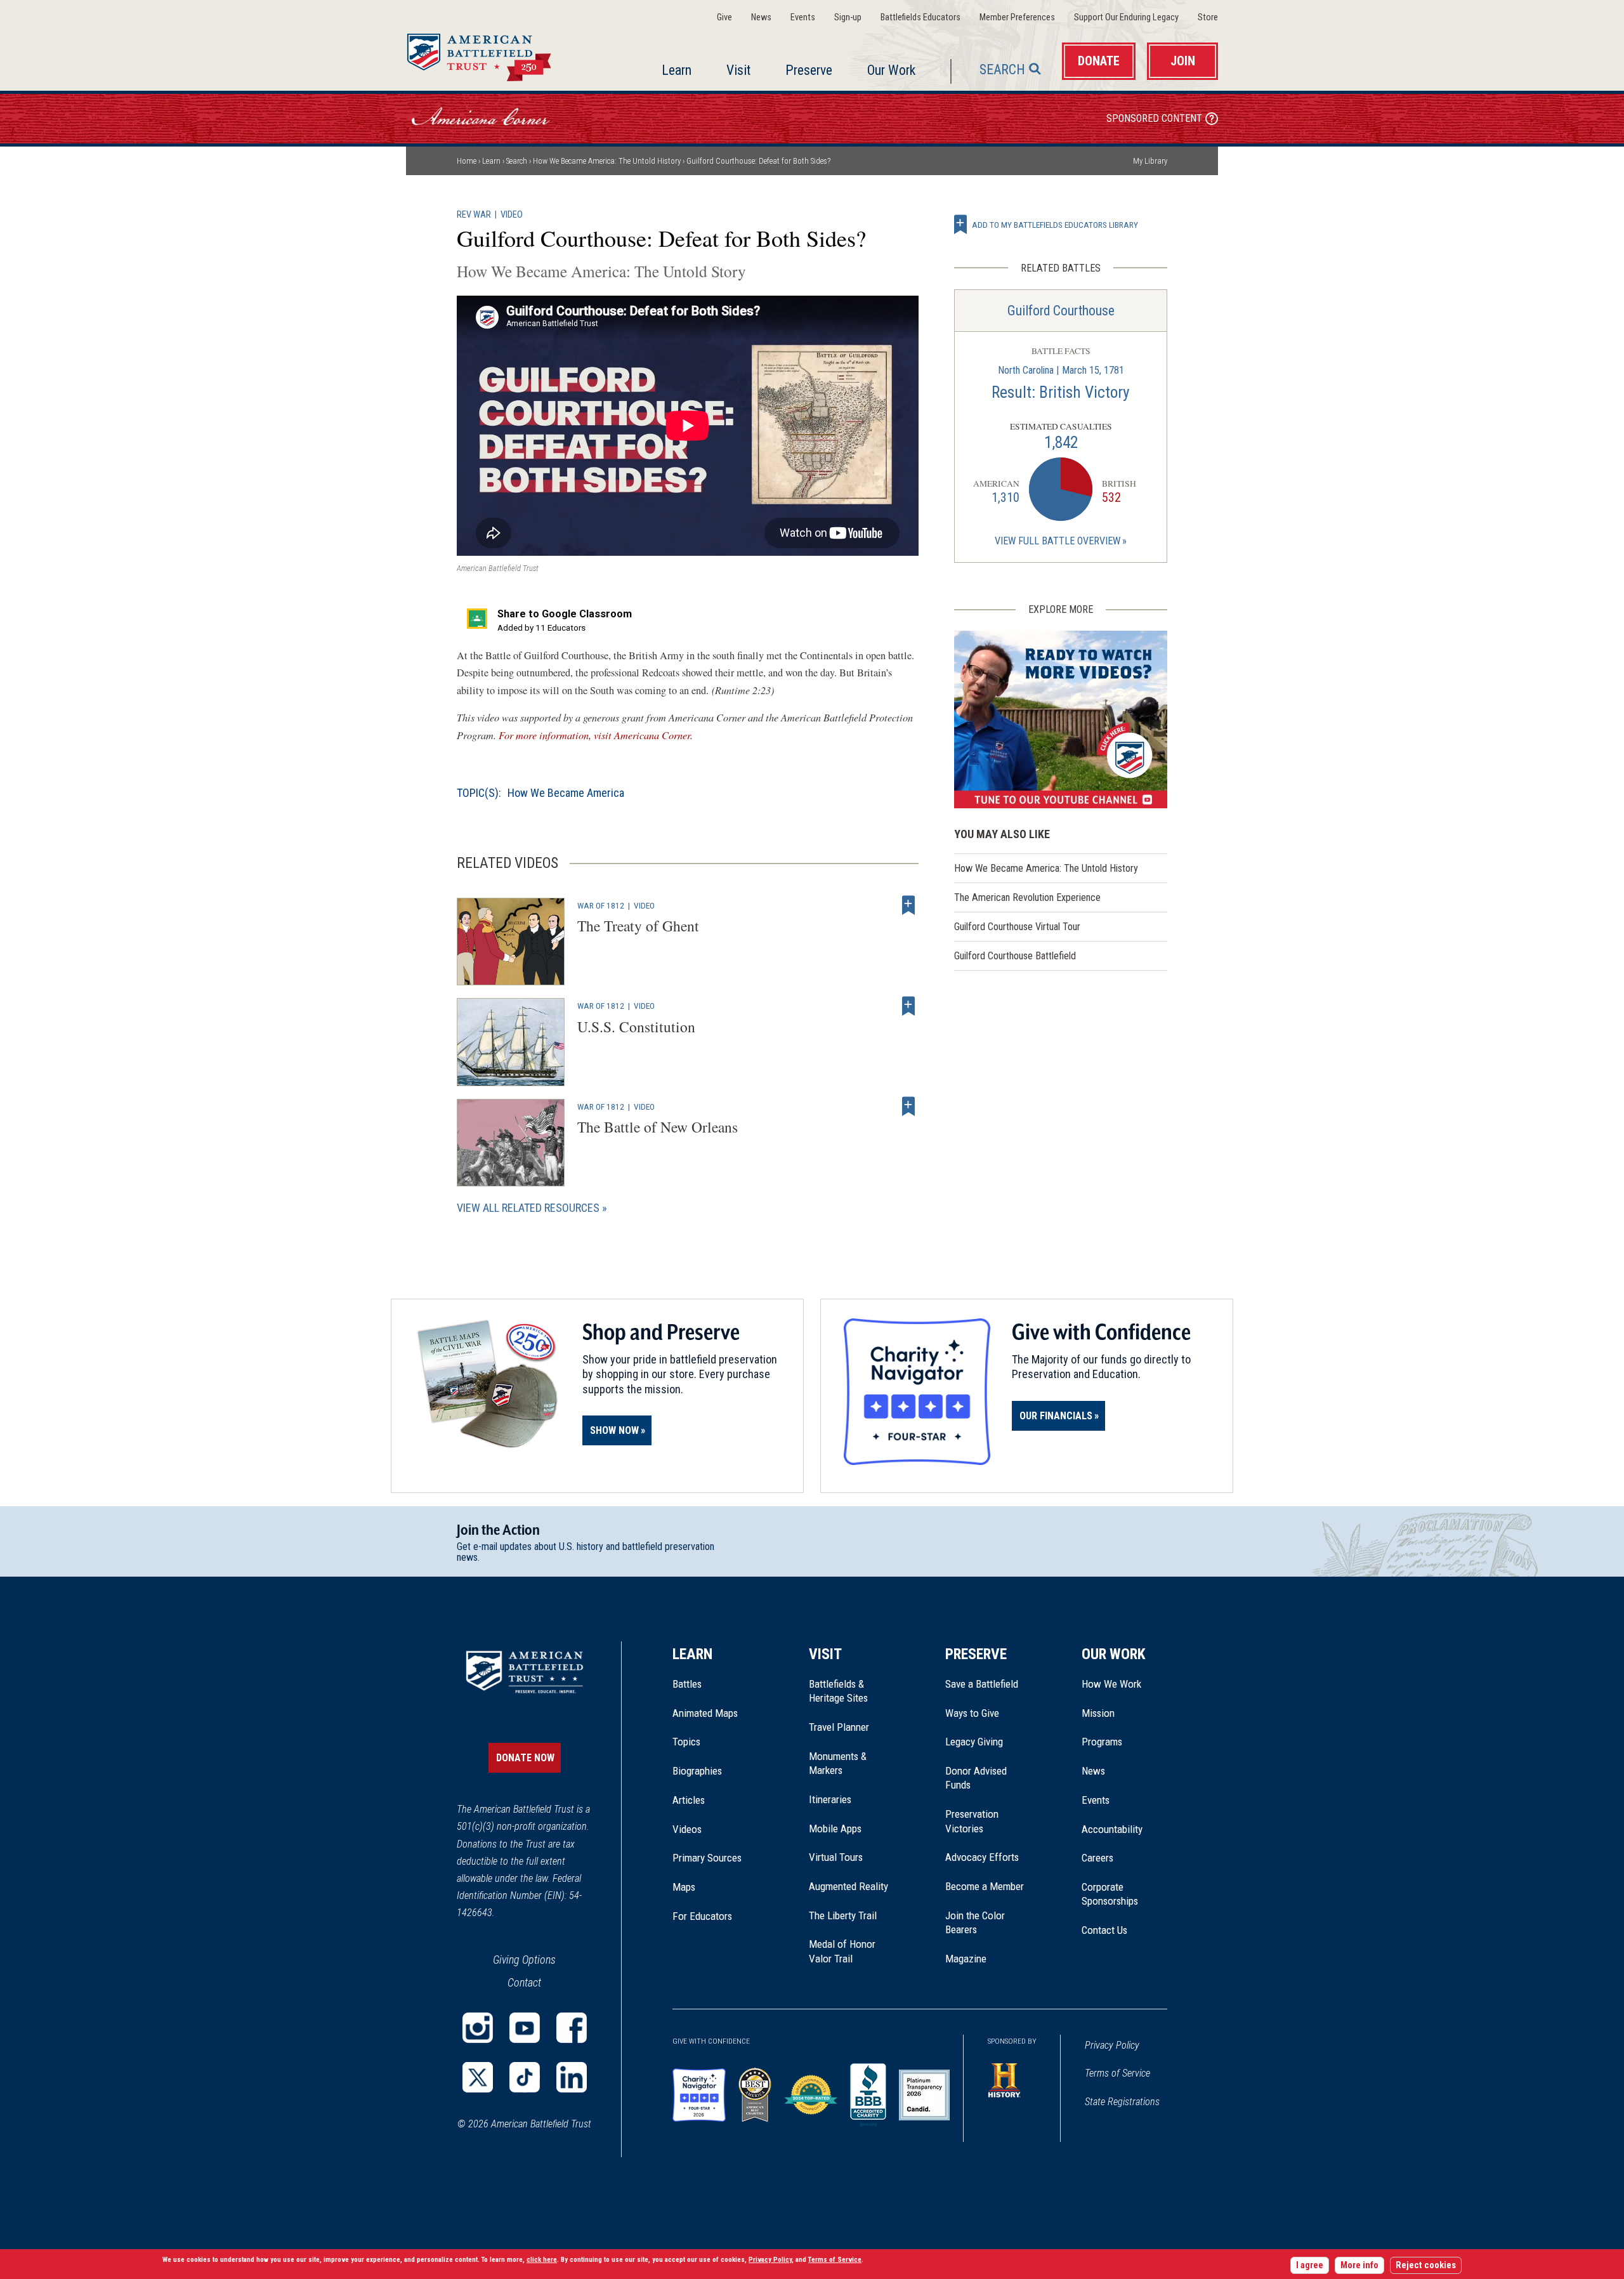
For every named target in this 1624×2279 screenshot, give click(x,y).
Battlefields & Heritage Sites (838, 1691)
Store (1208, 17)
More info (1359, 2265)
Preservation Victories (972, 1821)
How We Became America (566, 793)
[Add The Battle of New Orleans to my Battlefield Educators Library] (908, 1107)
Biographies (697, 1771)
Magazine (966, 1959)
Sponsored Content (1154, 118)
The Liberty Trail (852, 1915)
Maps (684, 1887)
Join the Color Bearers (975, 1922)
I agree (1310, 2265)
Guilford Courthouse (1061, 311)
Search (1002, 69)
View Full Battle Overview (1058, 541)
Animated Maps (705, 1713)
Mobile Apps (835, 1829)
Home (494, 53)
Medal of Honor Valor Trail (849, 1952)
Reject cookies (1426, 2265)
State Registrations (1122, 2102)
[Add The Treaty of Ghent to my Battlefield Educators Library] (908, 905)
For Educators (702, 1916)
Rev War (474, 215)
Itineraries (830, 1799)
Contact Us (1104, 1930)
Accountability (1112, 1829)
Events (803, 17)
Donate (1099, 61)
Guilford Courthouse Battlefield (1015, 956)
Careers (1097, 1858)
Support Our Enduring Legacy (1126, 17)
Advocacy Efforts (982, 1857)
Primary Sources (707, 1858)
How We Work (1111, 1684)
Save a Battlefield (982, 1684)
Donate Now (525, 1758)
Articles (689, 1800)
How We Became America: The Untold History (607, 161)
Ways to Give (972, 1713)
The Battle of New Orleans (658, 1127)
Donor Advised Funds (976, 1778)
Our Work (891, 70)
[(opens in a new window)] (1061, 719)
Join (1183, 61)
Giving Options (524, 1960)
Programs (1102, 1742)
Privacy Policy (1112, 2045)
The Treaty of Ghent (638, 926)
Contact (524, 1982)
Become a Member (985, 1886)
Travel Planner (839, 1727)
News (761, 17)
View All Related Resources (528, 1208)
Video (512, 215)
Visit (738, 70)
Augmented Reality (848, 1886)
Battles (687, 1684)
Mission (1098, 1713)
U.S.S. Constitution (636, 1027)
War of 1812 (601, 905)
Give (724, 17)
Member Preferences (1017, 17)
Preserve (809, 70)
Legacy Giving (988, 1742)
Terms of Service (1117, 2073)
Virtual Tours (836, 1857)
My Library (1150, 161)
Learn (677, 70)
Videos (687, 1829)
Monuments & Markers (838, 1763)
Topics (686, 1742)
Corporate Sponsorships (1110, 1894)
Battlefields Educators (920, 17)
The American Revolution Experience (1027, 897)
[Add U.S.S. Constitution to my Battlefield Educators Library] (908, 1006)
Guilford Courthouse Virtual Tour (1017, 927)
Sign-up (848, 17)
